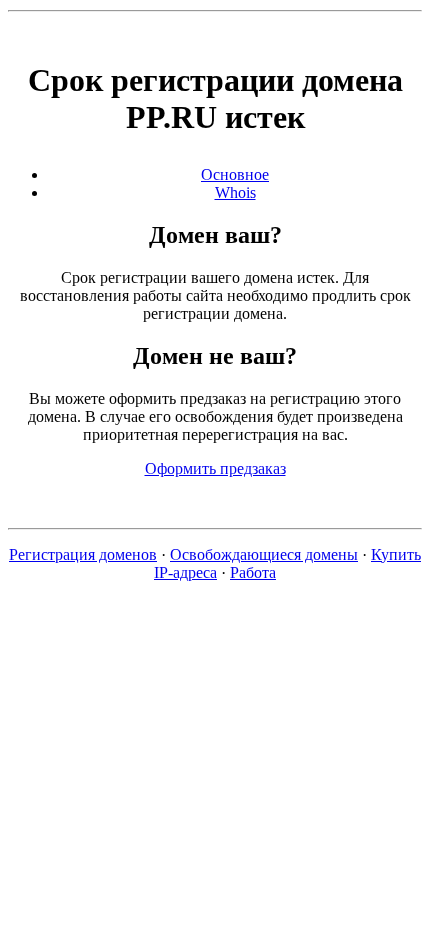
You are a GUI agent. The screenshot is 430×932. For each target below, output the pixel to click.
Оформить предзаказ (215, 468)
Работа (253, 572)
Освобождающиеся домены (264, 554)
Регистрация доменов (83, 554)
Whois (235, 192)
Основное (235, 174)
